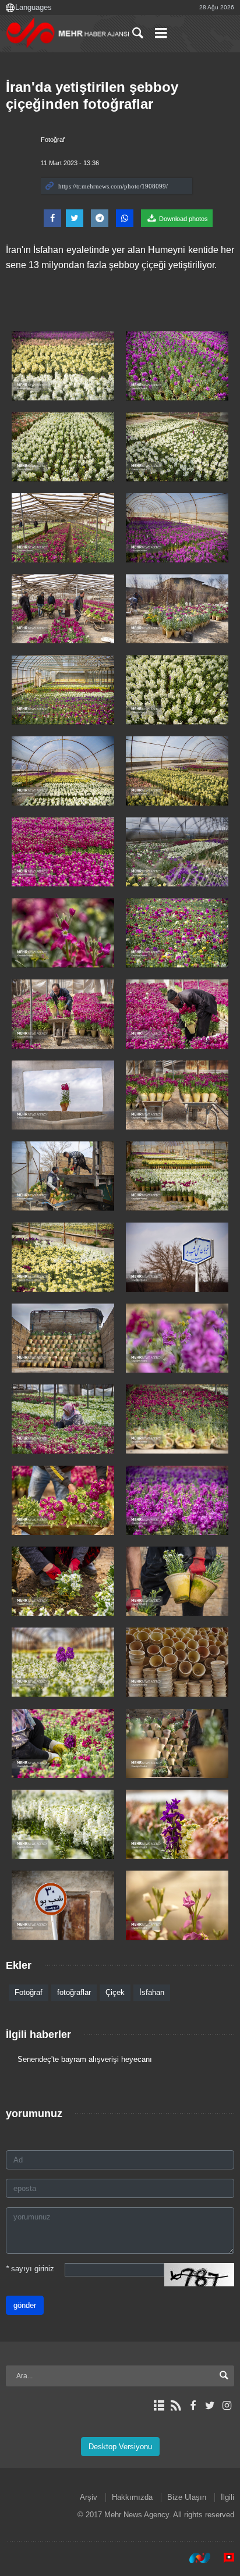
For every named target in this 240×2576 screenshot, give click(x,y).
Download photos (183, 219)
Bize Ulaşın (187, 2497)
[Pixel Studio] (223, 2558)
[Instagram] (227, 2406)
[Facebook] (193, 2406)
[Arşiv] (159, 2406)
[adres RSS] (176, 2406)
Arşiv (89, 2497)
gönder (25, 2305)
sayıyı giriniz (30, 2269)
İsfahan (152, 1992)
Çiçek (115, 1992)
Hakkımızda (132, 2497)
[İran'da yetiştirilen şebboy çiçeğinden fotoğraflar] (63, 366)
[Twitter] (210, 2406)
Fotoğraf (53, 140)
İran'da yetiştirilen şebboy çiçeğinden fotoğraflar (92, 95)
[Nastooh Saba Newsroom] (194, 2558)
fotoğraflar (74, 1992)
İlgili (227, 2497)
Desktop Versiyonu (120, 2447)
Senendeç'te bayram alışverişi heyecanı (85, 2059)
